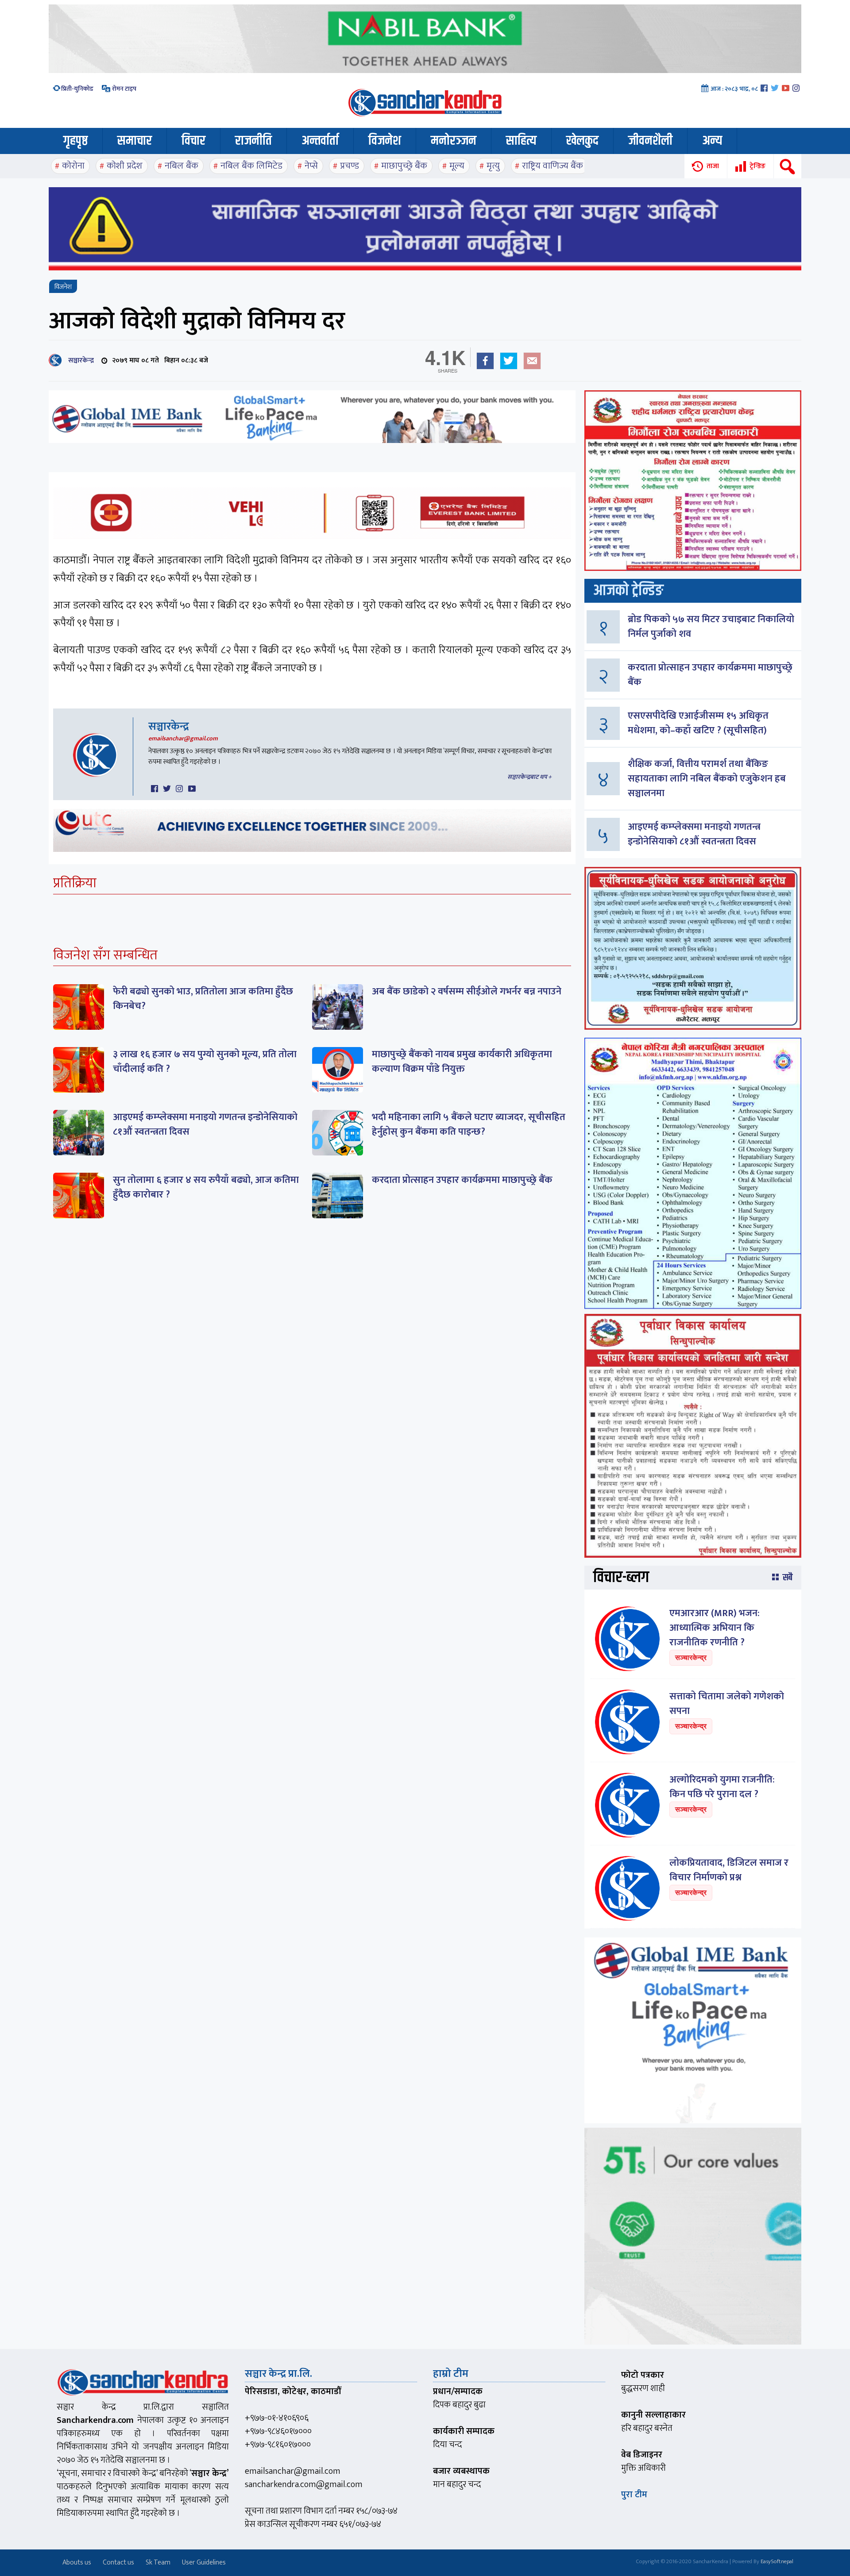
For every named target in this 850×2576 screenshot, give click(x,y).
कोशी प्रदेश (125, 166)
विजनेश (385, 141)
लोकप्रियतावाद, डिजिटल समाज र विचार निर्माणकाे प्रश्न (729, 1870)
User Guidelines (204, 2563)
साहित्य (521, 141)
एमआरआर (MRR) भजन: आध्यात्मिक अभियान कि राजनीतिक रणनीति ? (715, 1628)
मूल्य (457, 166)
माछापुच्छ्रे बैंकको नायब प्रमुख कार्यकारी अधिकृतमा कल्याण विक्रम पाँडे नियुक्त (462, 1062)
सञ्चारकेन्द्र (79, 360)
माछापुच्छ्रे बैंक (404, 166)
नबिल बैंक (182, 166)
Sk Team (158, 2563)
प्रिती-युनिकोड (77, 89)
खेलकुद (582, 141)
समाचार (135, 141)
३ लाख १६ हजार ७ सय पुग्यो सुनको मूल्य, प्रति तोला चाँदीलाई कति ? (205, 1062)
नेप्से (311, 166)
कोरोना (73, 166)
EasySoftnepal (777, 2561)
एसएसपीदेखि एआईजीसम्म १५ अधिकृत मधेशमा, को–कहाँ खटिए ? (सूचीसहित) (698, 723)
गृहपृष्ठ (75, 141)
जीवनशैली (650, 141)
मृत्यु (493, 166)
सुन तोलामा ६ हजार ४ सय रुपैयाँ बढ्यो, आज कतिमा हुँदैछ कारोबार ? (206, 1187)
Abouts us (77, 2563)
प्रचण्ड (350, 166)
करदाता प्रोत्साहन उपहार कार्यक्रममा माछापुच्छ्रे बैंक (462, 1180)
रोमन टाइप (124, 89)
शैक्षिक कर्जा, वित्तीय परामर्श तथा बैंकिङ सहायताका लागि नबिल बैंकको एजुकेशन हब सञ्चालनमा (707, 779)
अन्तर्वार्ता (320, 141)
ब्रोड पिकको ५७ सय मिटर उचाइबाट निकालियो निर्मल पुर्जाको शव (711, 627)
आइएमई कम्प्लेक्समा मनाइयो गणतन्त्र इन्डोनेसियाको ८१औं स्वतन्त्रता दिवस (205, 1124)
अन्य (712, 141)
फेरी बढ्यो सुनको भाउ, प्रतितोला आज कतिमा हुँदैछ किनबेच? (203, 999)
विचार (193, 141)
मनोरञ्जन (454, 141)
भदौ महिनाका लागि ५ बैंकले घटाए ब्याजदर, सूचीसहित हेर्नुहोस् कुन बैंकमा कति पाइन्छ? (469, 1124)
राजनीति (253, 141)
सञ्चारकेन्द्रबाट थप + (529, 777)
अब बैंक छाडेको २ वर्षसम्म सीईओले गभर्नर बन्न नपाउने (467, 992)
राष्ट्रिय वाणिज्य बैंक (552, 166)
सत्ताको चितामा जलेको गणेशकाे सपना (727, 1704)
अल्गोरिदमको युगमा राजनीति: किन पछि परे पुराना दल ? (722, 1787)
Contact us (118, 2563)
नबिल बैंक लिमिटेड (251, 166)
